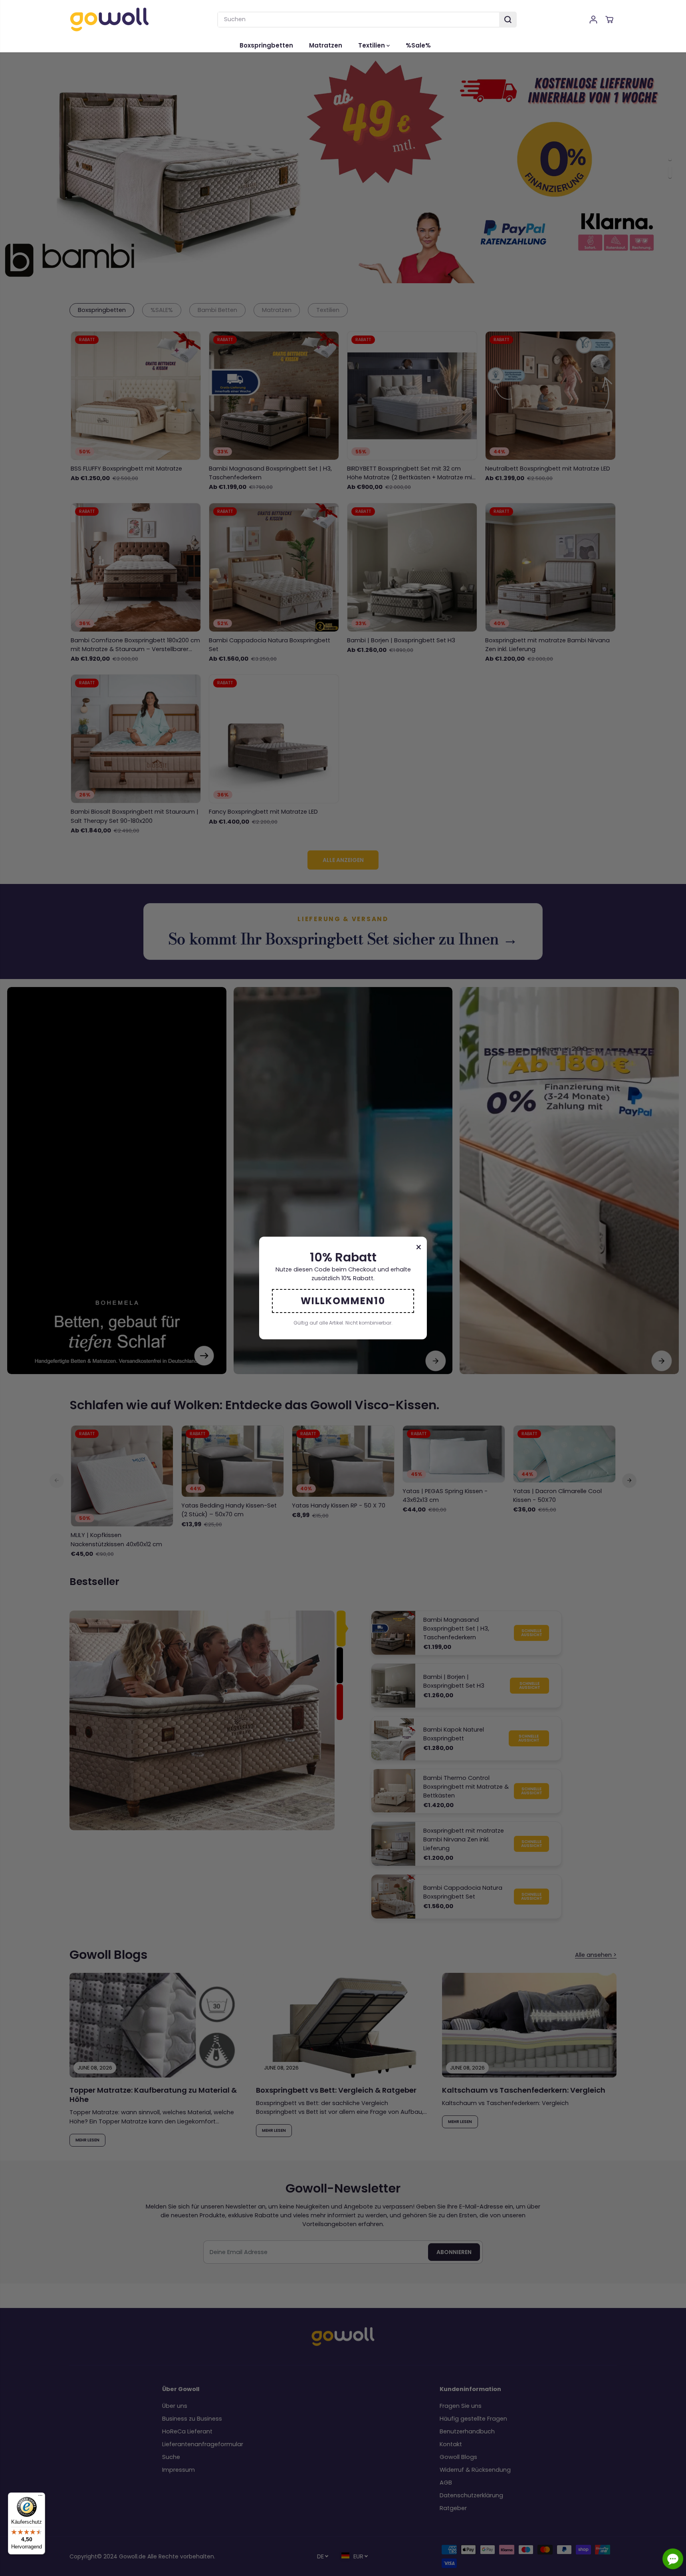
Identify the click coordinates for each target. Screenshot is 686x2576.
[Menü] (40, 2497)
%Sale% (418, 45)
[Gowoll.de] (109, 19)
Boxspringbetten (266, 45)
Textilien (372, 45)
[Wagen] (609, 20)
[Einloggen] (593, 20)
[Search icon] (508, 20)
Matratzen (326, 45)
